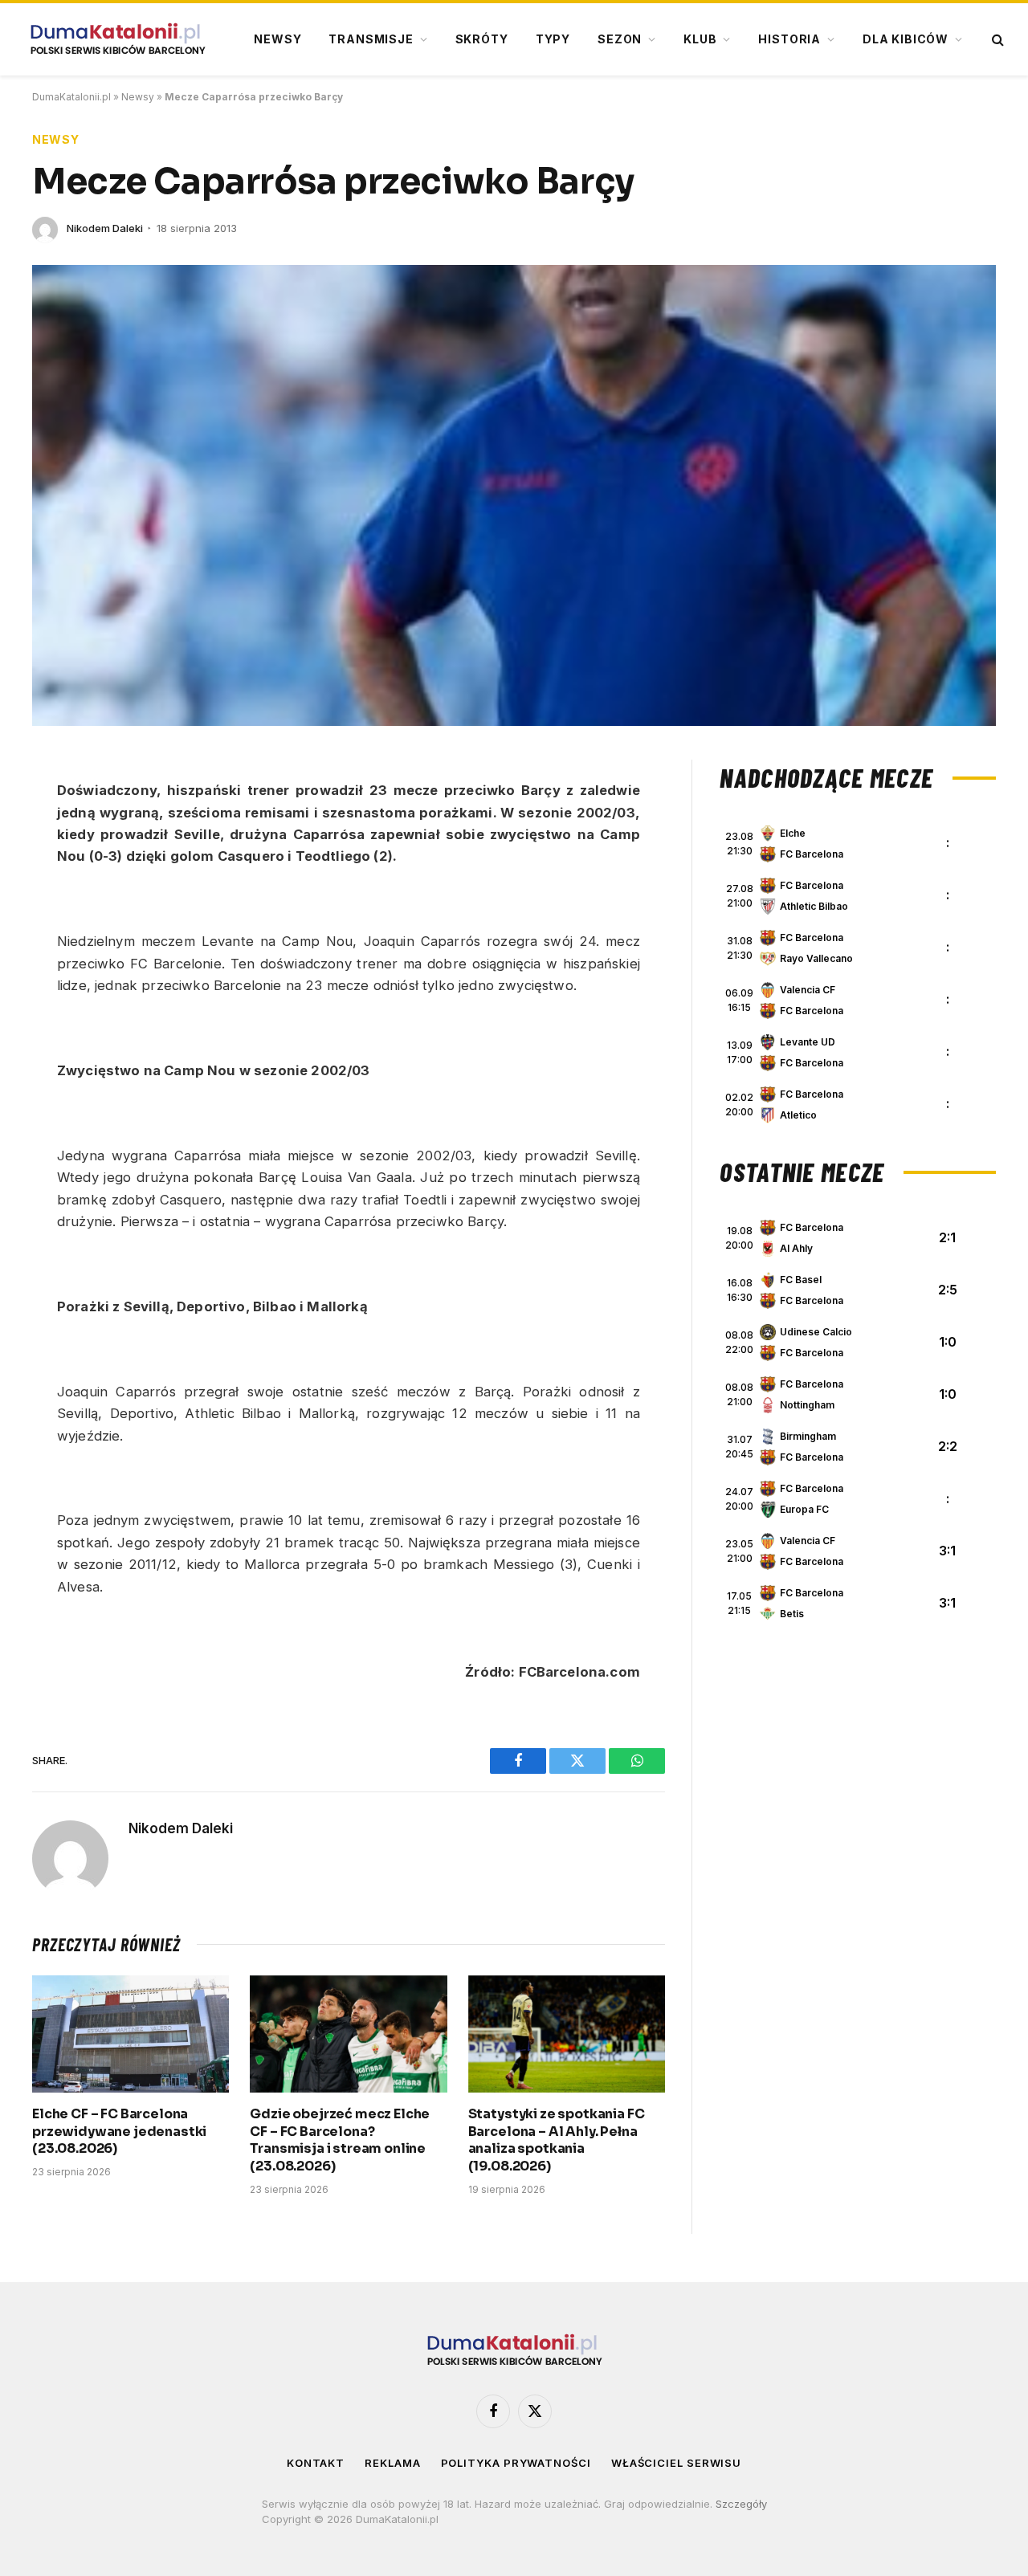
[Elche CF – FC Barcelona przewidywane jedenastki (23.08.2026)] (131, 2034)
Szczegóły (741, 2504)
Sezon (620, 39)
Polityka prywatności (516, 2463)
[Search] (996, 40)
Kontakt (316, 2463)
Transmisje (371, 39)
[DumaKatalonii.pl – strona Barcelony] (117, 39)
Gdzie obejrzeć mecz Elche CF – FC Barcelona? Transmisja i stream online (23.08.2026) (340, 2140)
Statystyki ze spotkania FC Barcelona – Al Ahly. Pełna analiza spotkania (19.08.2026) (557, 2140)
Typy (553, 39)
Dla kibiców (906, 39)
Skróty (482, 39)
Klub (700, 39)
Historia (789, 39)
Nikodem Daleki (105, 228)
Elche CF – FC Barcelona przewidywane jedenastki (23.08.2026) (119, 2132)
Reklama (392, 2463)
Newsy (277, 39)
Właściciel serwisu (676, 2463)
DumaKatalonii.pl (71, 97)
